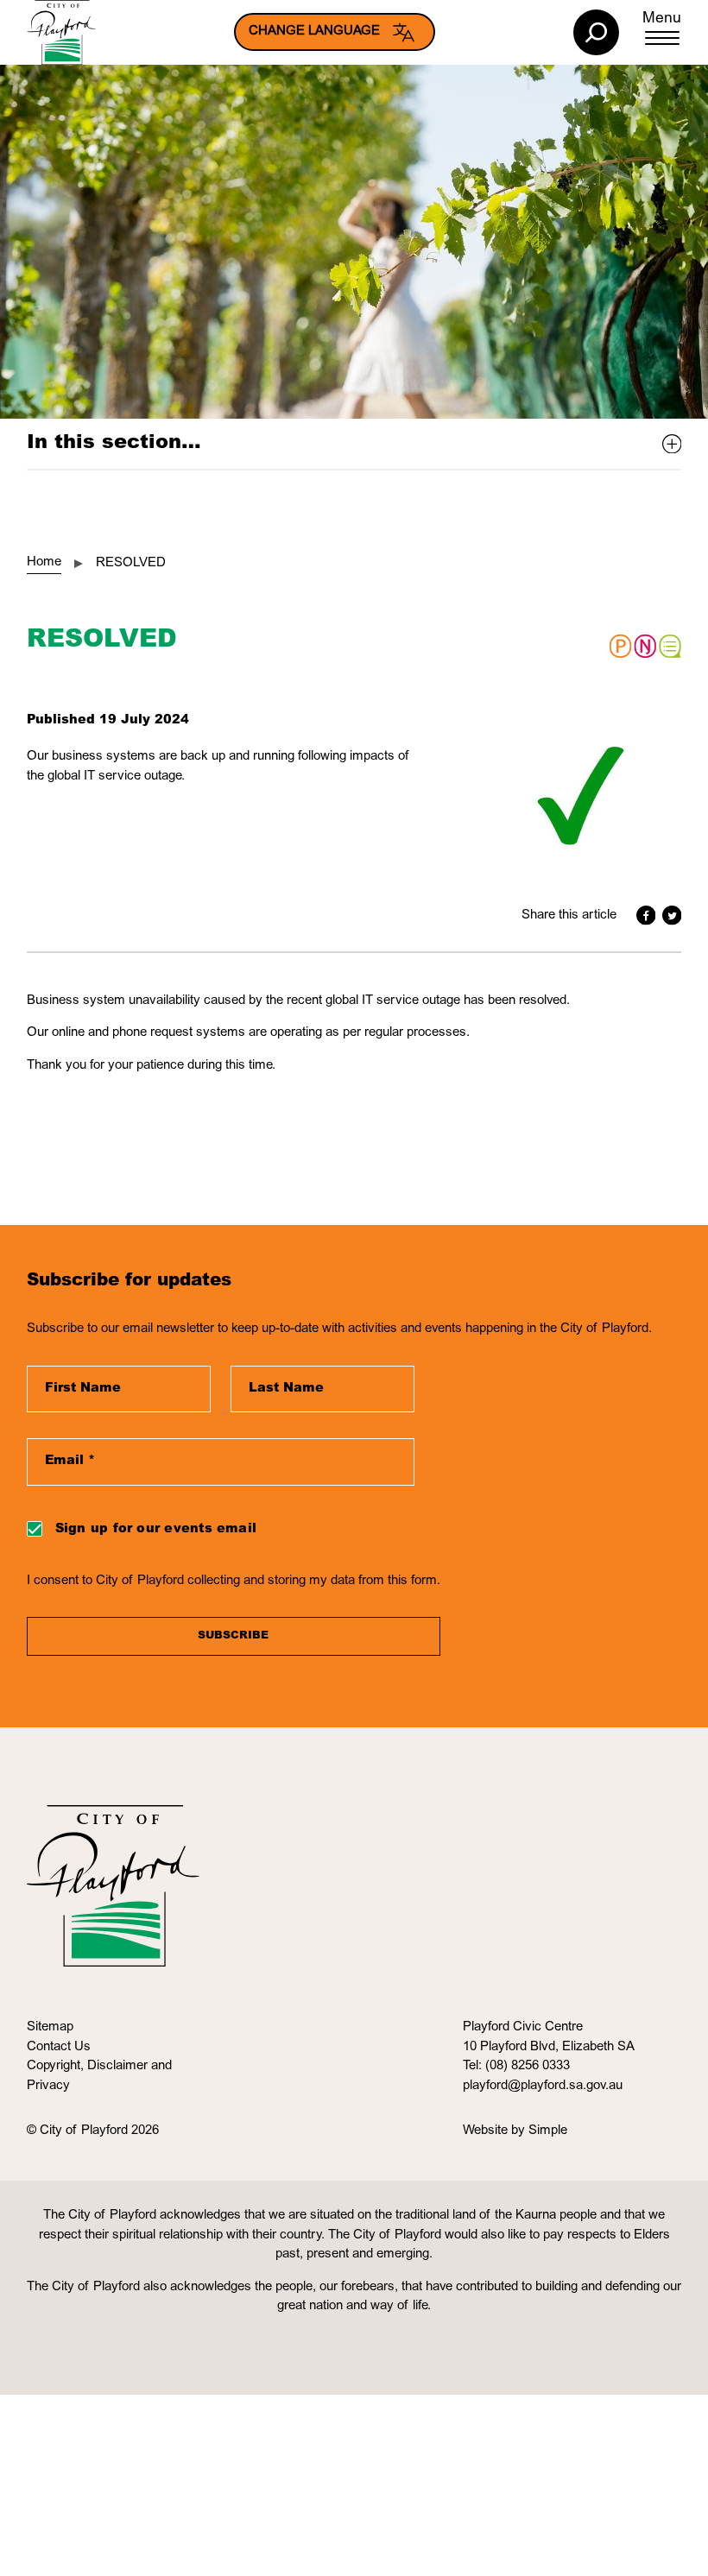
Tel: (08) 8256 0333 (516, 2066)
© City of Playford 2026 (93, 2131)
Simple (548, 2131)
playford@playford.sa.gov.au (543, 2086)
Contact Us (59, 2047)
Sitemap (50, 2027)
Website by (496, 2131)
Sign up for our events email (156, 1529)
